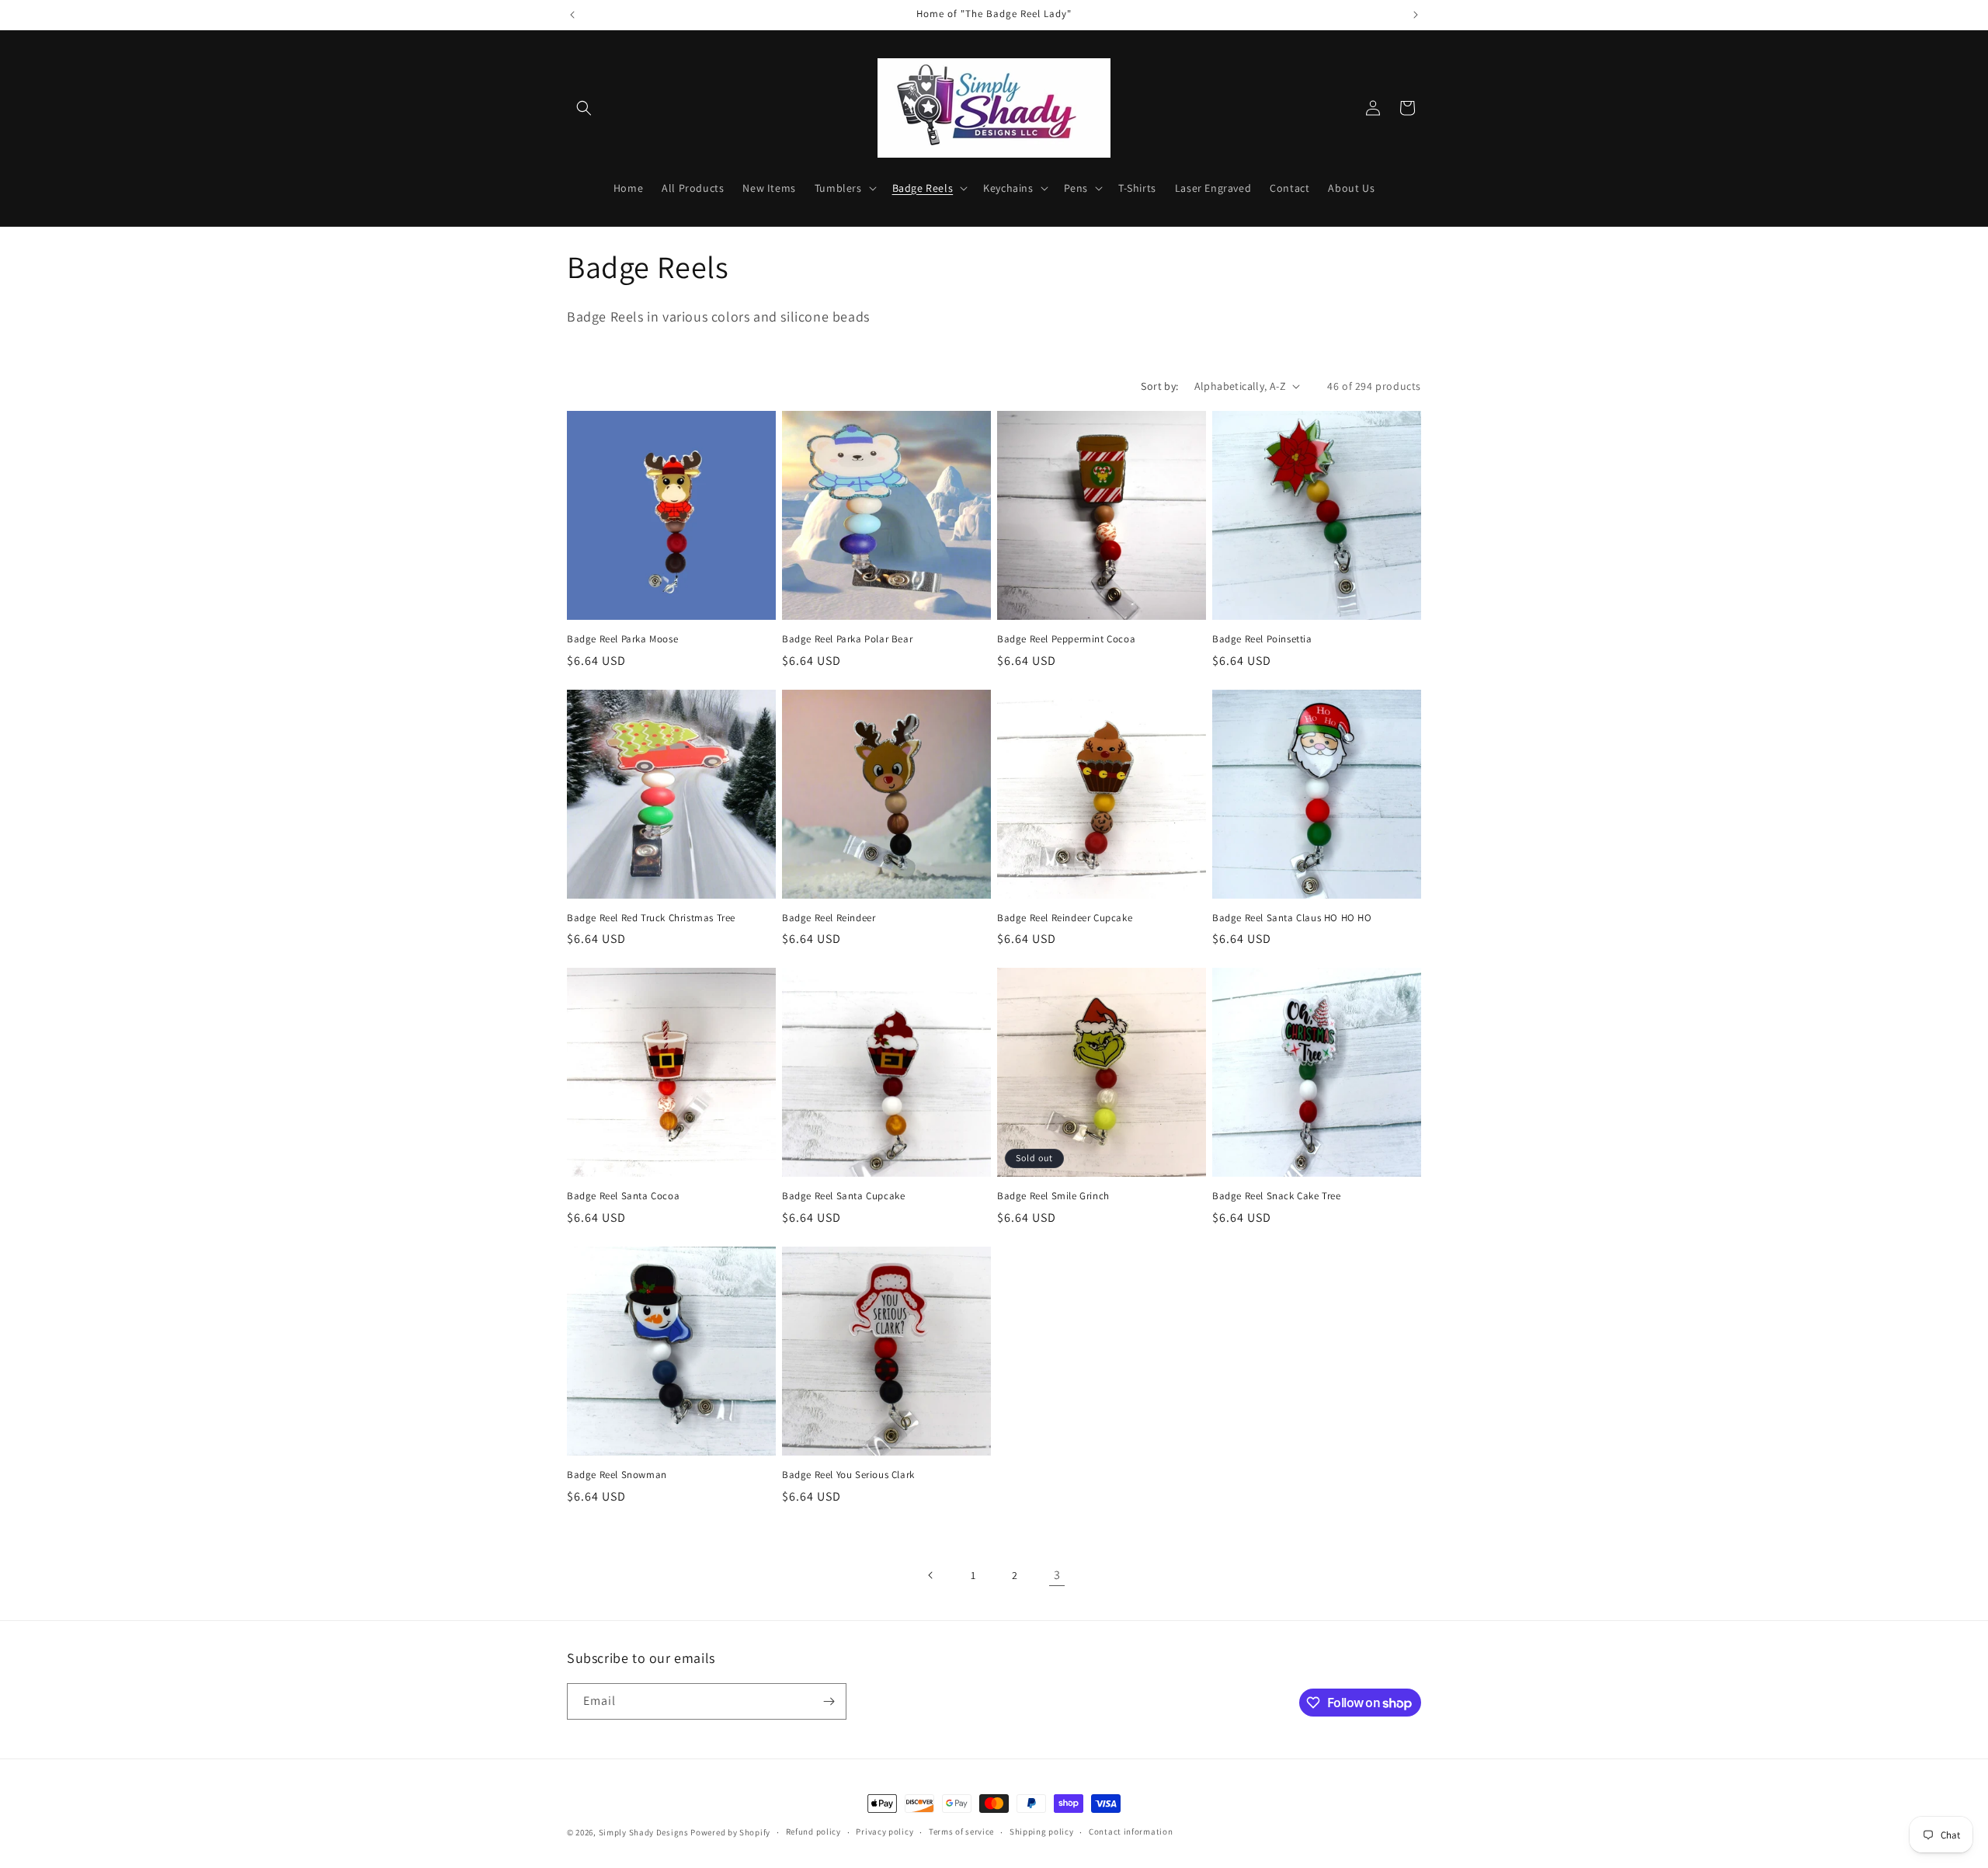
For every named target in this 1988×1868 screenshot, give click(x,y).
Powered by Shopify (730, 1832)
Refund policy (813, 1831)
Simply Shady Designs (644, 1832)
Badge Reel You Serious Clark (848, 1475)
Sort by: (1159, 386)
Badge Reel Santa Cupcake (843, 1196)
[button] (584, 108)
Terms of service (961, 1831)
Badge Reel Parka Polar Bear (847, 639)
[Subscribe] (829, 1701)
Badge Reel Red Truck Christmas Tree (651, 918)
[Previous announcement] (572, 15)
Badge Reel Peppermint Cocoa (1066, 639)
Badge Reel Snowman (617, 1475)
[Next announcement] (1416, 15)
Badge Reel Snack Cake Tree (1277, 1196)
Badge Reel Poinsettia (1262, 639)
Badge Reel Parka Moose (622, 639)
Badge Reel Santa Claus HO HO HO (1292, 918)
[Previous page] (931, 1575)
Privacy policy (885, 1831)
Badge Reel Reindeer (829, 918)
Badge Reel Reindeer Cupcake (1065, 918)
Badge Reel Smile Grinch (1053, 1196)
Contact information (1131, 1831)
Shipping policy (1042, 1831)
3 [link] (1057, 1575)
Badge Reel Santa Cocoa (623, 1196)
